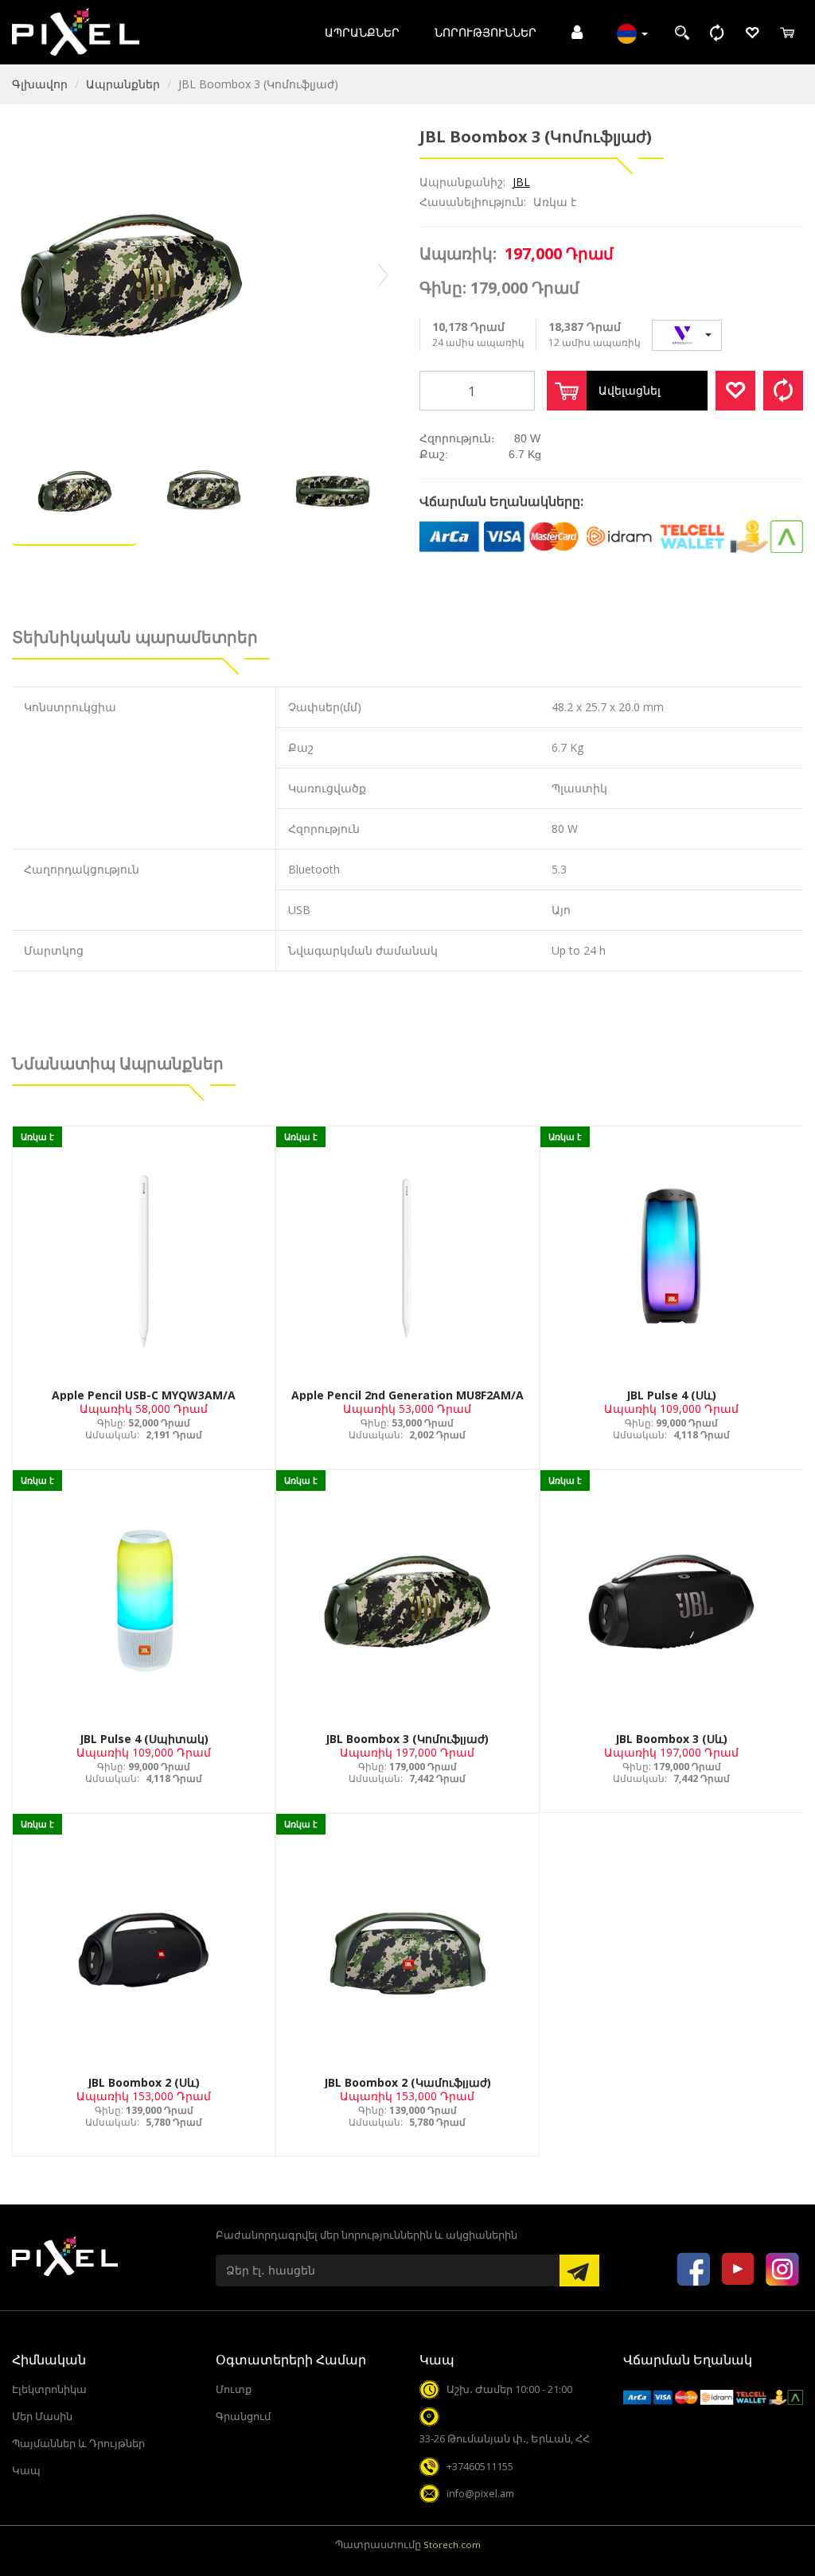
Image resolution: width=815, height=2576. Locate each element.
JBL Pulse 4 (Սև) (671, 1395)
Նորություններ (485, 32)
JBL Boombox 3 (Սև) (671, 1739)
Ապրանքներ (362, 32)
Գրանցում (243, 2416)
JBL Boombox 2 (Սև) (144, 2082)
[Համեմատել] (783, 391)
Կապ (26, 2471)
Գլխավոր (40, 84)
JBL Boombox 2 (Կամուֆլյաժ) (407, 2082)
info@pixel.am (480, 2494)
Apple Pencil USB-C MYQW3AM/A (144, 1395)
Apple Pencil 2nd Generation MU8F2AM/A (407, 1395)
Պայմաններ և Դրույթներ (78, 2444)
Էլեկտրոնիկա (49, 2389)
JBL (521, 182)
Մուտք (234, 2389)
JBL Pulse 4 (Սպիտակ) (144, 1739)
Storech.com (452, 2545)
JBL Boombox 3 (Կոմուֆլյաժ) (407, 1739)
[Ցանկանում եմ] (735, 391)
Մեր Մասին (42, 2416)
